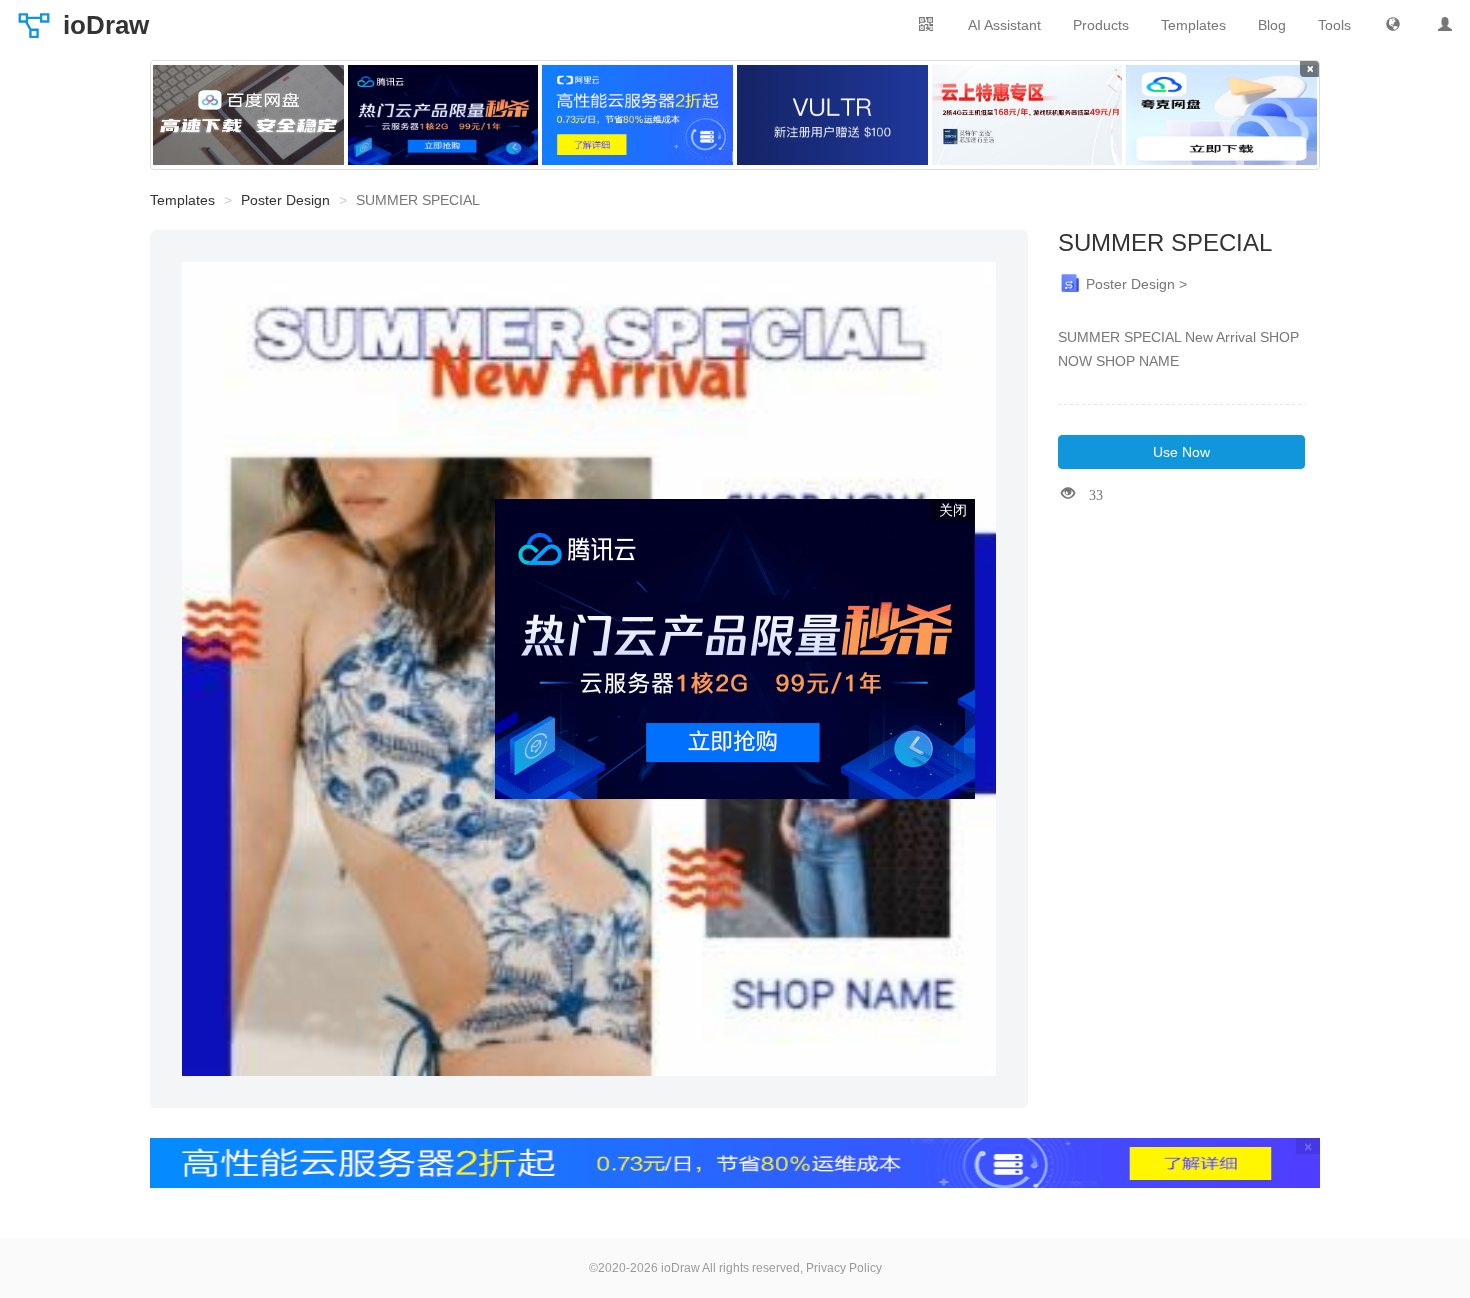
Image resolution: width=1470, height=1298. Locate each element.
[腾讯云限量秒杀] (443, 115)
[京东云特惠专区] (1027, 115)
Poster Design (285, 200)
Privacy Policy (844, 1268)
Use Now (1181, 452)
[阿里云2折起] (637, 115)
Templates (1193, 25)
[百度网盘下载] (248, 115)
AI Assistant (1004, 25)
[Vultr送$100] (832, 115)
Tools (1334, 25)
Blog (1272, 25)
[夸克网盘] (1221, 115)
